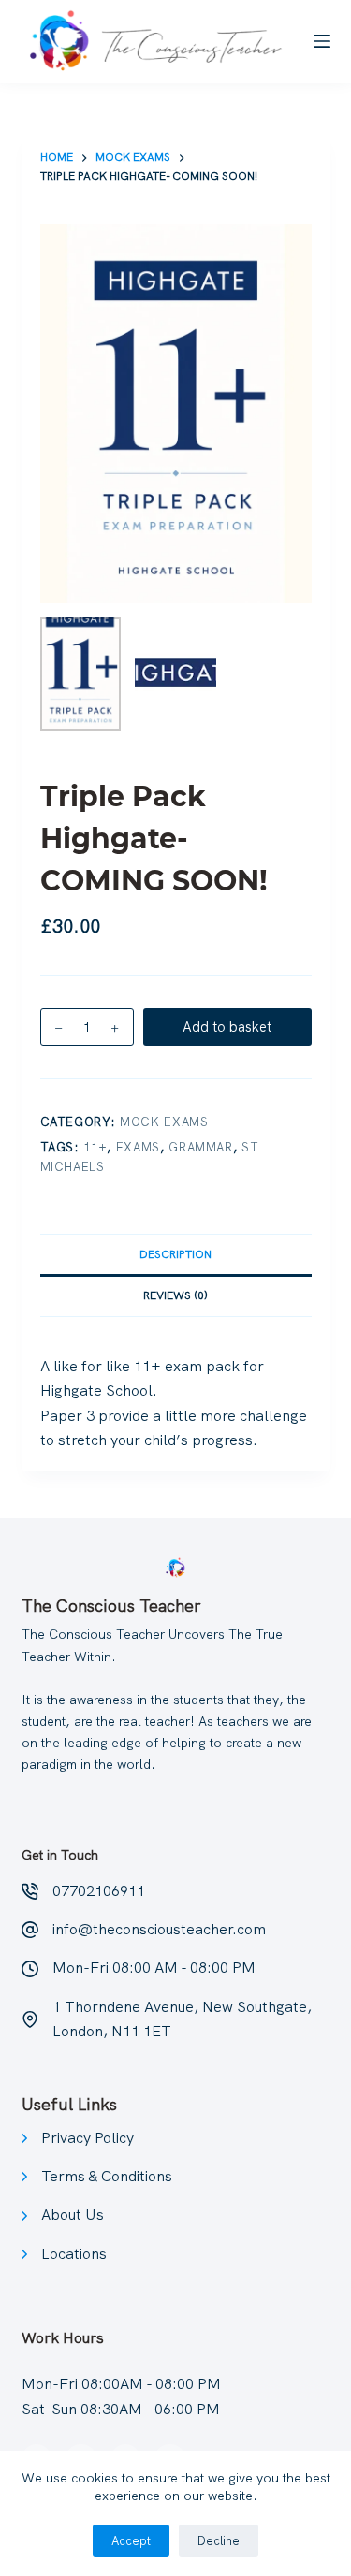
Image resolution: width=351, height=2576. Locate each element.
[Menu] (322, 41)
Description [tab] (175, 1254)
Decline (219, 2541)
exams (138, 1147)
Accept (131, 2541)
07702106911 (99, 1891)
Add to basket (227, 1027)
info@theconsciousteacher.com (159, 1929)
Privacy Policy (88, 2138)
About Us (73, 2214)
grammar (201, 1147)
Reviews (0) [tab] (175, 1295)
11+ (95, 1147)
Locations (74, 2254)
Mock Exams (164, 1122)
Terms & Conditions (107, 2176)
